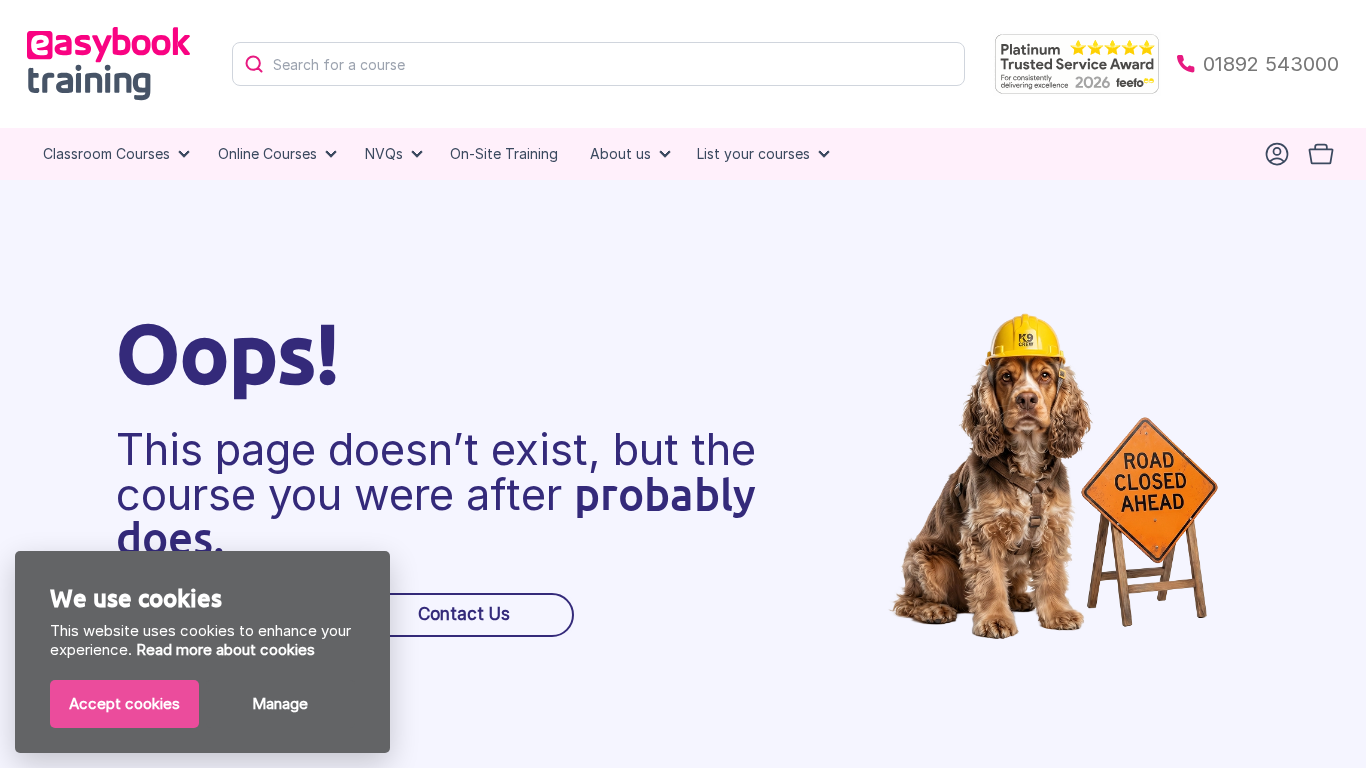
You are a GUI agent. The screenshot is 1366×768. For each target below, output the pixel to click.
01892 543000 (1271, 64)
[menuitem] (504, 154)
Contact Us (464, 614)
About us (620, 153)
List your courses (753, 153)
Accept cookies (124, 703)
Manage (280, 703)
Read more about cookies (225, 649)
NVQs (384, 153)
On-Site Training (504, 153)
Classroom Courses (106, 153)
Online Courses (267, 153)
